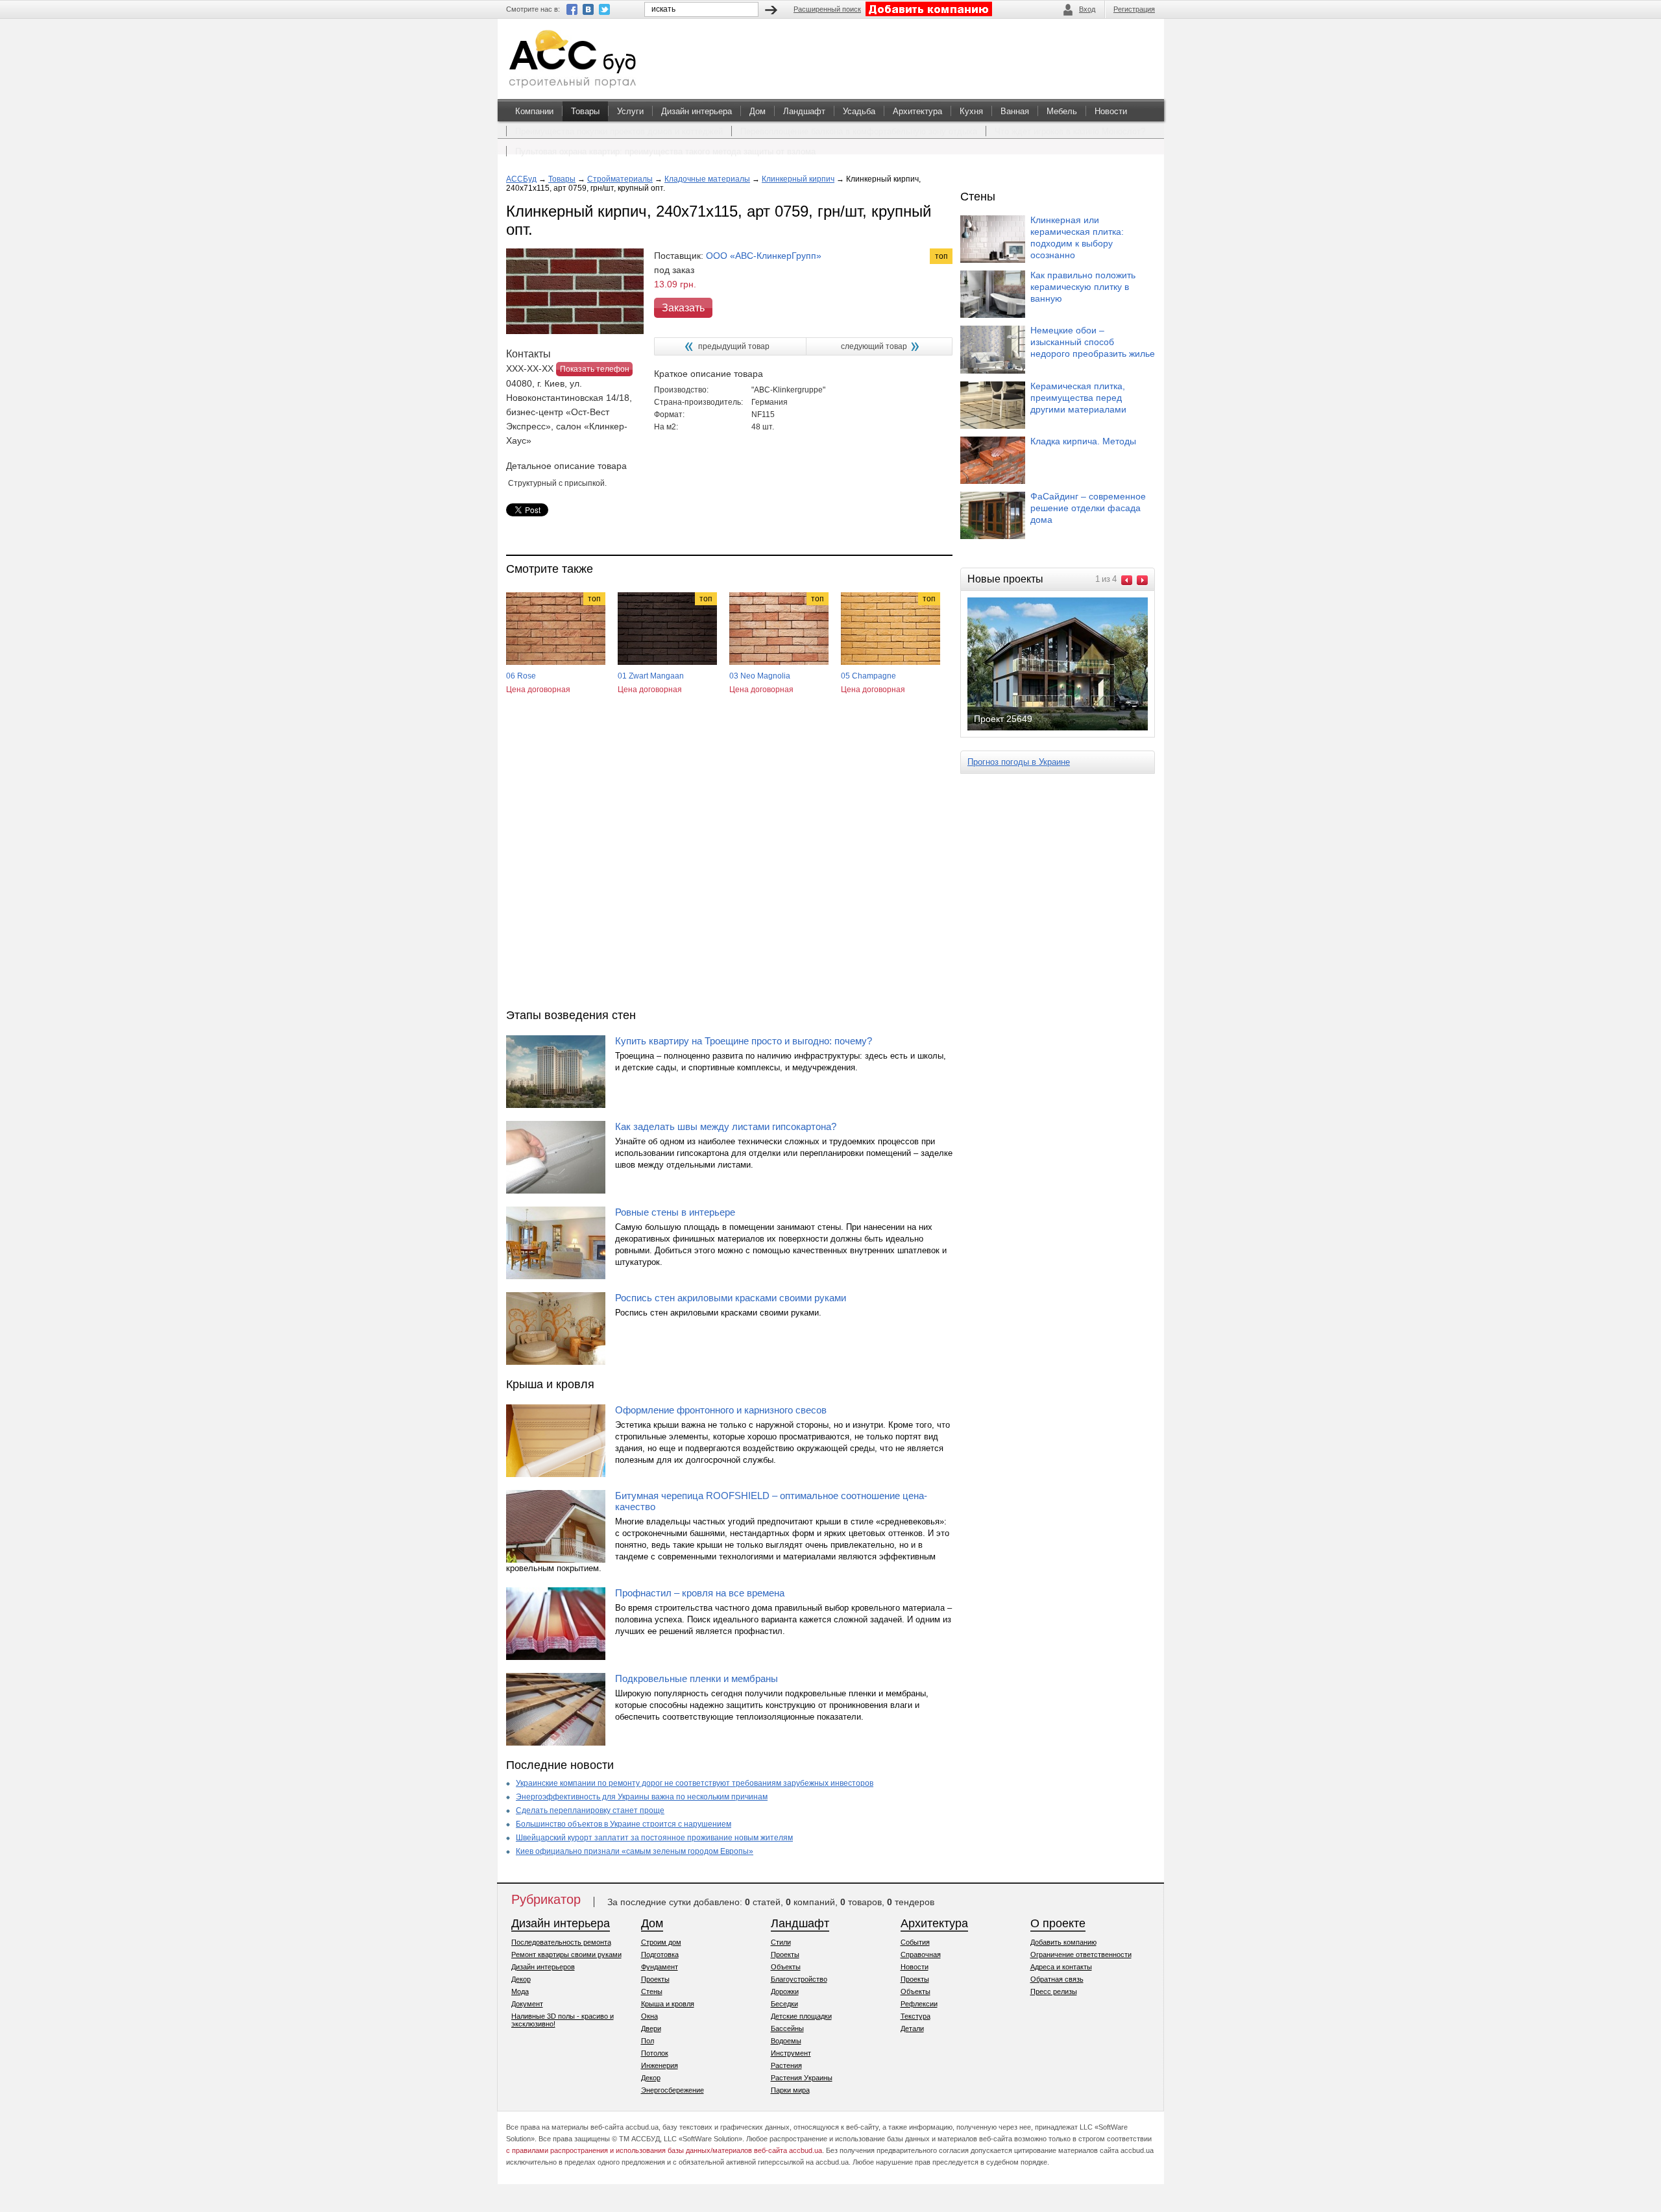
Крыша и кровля (668, 2004)
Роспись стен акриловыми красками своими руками (731, 1298)
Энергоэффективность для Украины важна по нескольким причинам (642, 1797)
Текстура (915, 2016)
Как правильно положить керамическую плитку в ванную (1083, 287)
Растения (786, 2065)
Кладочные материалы (707, 179)
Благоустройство (799, 1979)
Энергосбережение (673, 2090)
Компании (534, 111)
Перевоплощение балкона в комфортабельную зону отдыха (859, 131)
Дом (758, 111)
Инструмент (791, 2053)
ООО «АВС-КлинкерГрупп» (764, 256)
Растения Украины (802, 2078)
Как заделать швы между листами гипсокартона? (726, 1126)
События (915, 1942)
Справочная (921, 1954)
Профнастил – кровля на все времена (700, 1593)
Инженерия (660, 2065)
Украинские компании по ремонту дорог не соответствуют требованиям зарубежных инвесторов (695, 1783)
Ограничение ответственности (1081, 1954)
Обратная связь (1057, 1979)
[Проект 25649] (1068, 729)
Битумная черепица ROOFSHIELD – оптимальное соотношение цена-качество (771, 1501)
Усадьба (859, 111)
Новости (1111, 111)
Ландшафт (804, 111)
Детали (912, 2028)
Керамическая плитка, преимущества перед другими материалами (1078, 398)
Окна (649, 2016)
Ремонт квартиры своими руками (566, 1954)
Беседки (784, 2004)
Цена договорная (538, 690)
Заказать (683, 308)
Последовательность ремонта (561, 1942)
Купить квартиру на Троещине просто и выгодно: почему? (744, 1041)
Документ (527, 2004)
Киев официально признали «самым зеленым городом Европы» (635, 1851)
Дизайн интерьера (697, 111)
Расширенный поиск (827, 9)
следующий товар (874, 346)
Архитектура (917, 111)
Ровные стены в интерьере (675, 1212)
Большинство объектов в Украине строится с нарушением (624, 1824)
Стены (652, 1991)
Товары (585, 111)
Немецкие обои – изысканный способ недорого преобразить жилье (1093, 342)
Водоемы (786, 2041)
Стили (781, 1942)
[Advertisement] (729, 863)
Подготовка (660, 1954)
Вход (1087, 9)
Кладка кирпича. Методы (1083, 441)
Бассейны (787, 2028)
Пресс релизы (1054, 1991)
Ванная (1015, 111)
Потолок (655, 2053)
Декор (521, 1979)
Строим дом (661, 1942)
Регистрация (1134, 9)
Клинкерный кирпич (798, 179)
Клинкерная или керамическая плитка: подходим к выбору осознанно (1077, 237)
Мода (520, 1991)
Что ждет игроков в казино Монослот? (1070, 131)
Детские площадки (801, 2016)
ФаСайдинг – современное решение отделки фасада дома (1088, 508)
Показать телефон (595, 369)
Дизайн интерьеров (543, 1967)
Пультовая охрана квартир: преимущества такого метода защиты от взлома (665, 151)
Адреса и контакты (1061, 1967)
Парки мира (790, 2090)
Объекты (786, 1967)
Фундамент (660, 1967)
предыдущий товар (734, 346)
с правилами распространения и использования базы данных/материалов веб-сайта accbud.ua (664, 2150)
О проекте (1058, 1923)
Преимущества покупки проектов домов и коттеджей (619, 131)
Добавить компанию (1063, 1942)
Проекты (655, 1979)
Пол (648, 2041)
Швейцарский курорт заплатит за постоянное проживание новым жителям (654, 1838)
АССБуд (521, 179)
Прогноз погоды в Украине (1019, 762)
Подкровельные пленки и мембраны (697, 1678)
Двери (651, 2028)
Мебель (1062, 111)
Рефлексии (919, 2004)
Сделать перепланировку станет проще (590, 1810)
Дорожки (785, 1991)
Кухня (971, 111)
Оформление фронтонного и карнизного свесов (721, 1410)
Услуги (630, 111)
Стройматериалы (620, 179)
